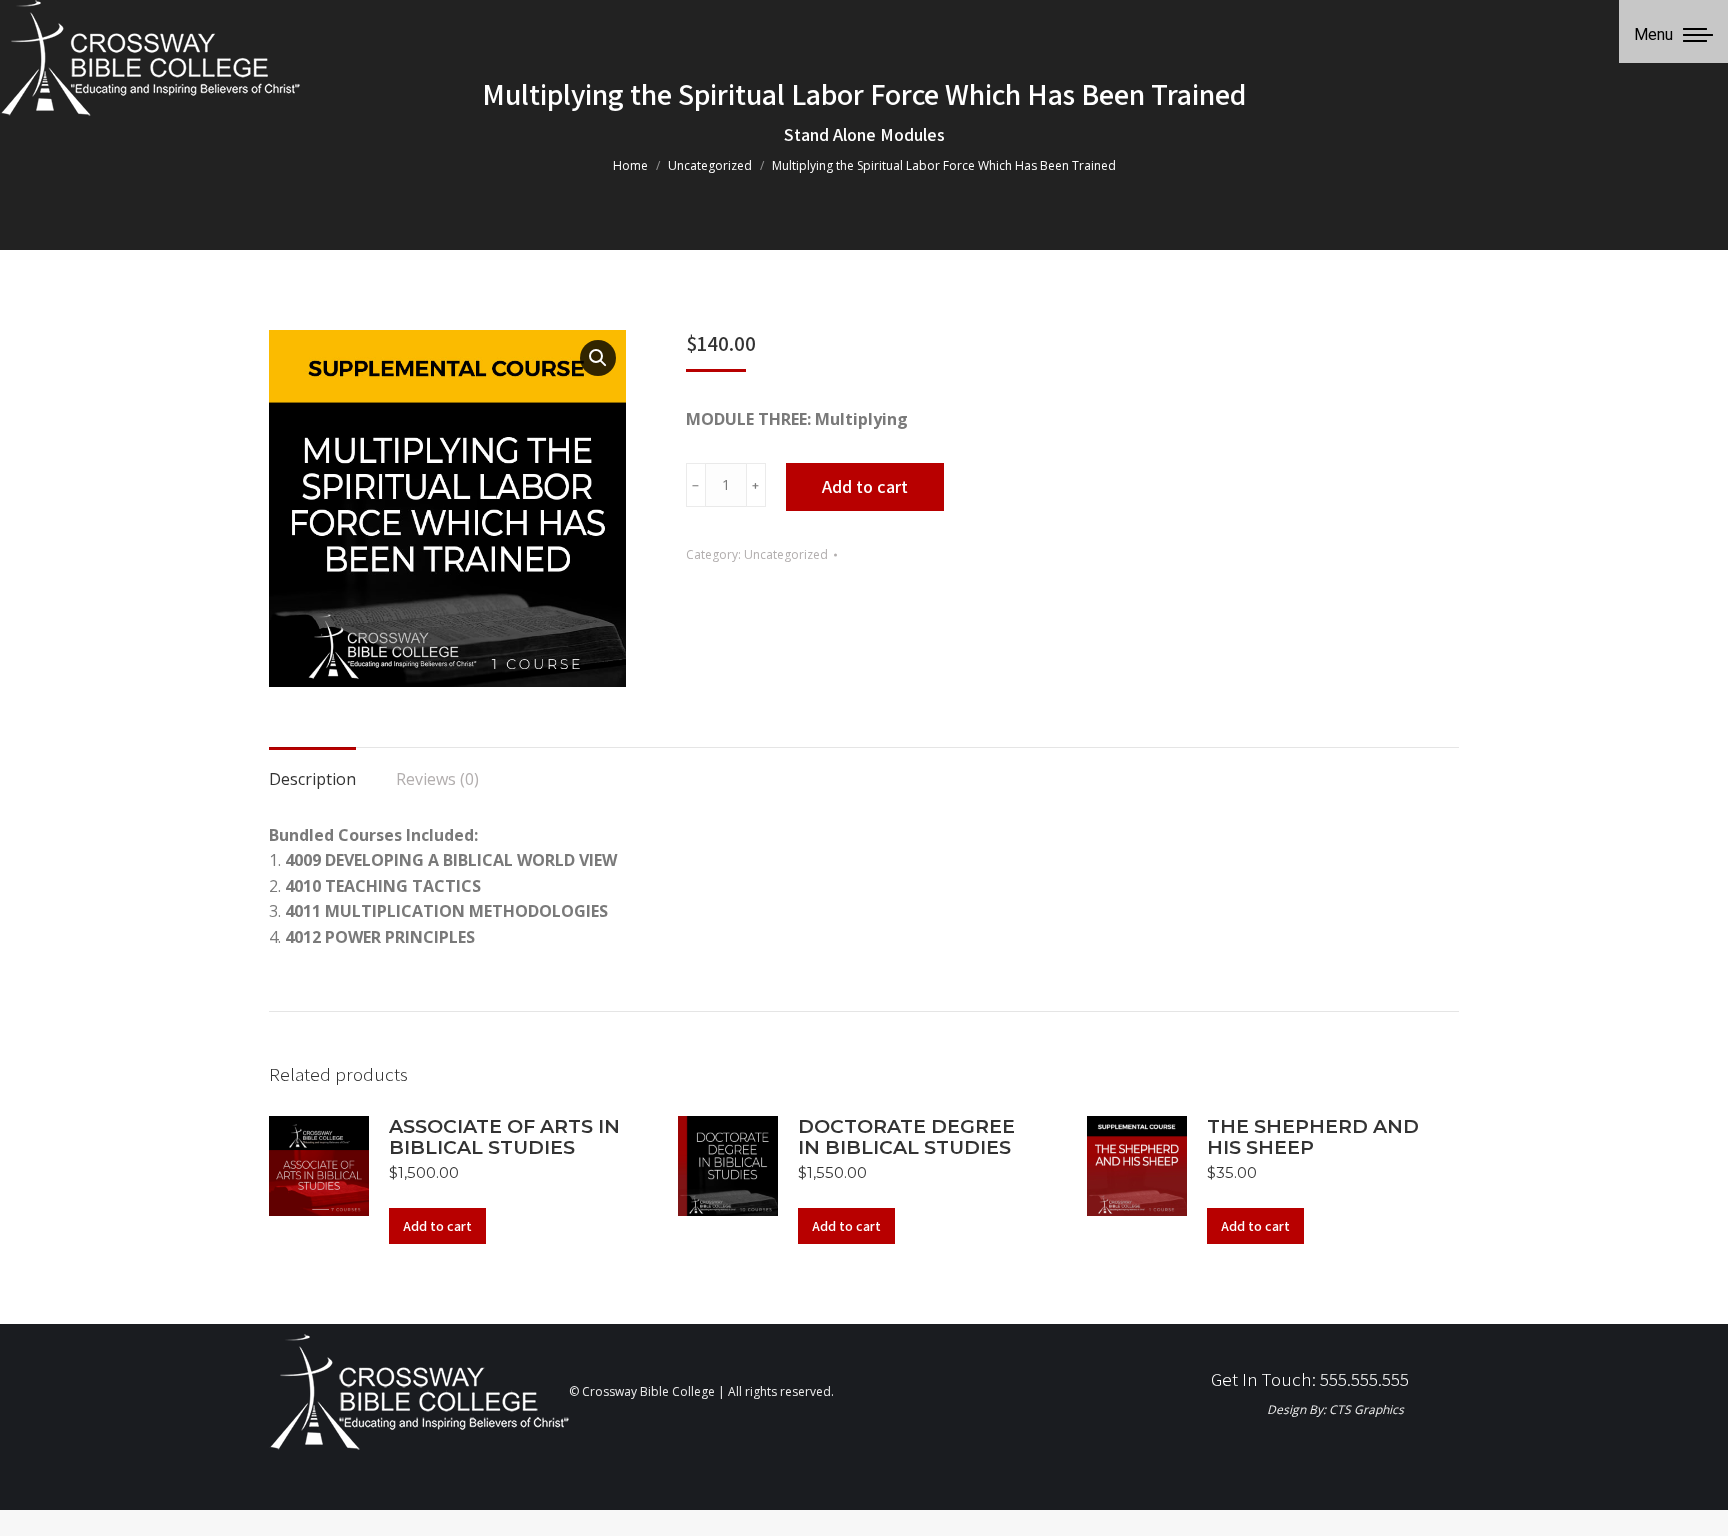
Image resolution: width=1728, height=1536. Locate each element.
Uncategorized (786, 554)
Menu (1653, 34)
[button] (598, 358)
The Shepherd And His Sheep (1313, 1137)
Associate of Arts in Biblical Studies (504, 1137)
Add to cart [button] (437, 1226)
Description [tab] (312, 779)
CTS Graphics (1366, 1409)
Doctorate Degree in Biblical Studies (906, 1137)
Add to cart (865, 486)
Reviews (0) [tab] (437, 779)
